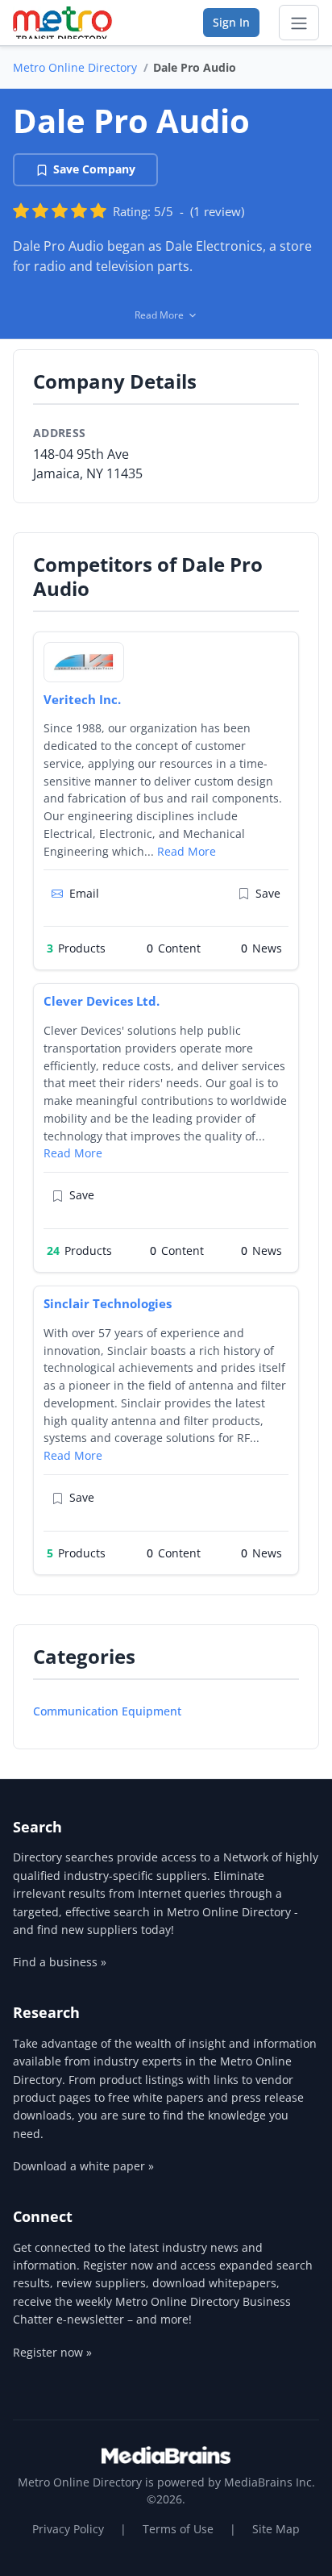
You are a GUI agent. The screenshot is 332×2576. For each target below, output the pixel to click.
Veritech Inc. (82, 699)
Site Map (276, 2529)
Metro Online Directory (75, 67)
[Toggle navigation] (299, 23)
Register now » (52, 2352)
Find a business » (60, 1962)
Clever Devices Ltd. (102, 1001)
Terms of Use (178, 2529)
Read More (187, 851)
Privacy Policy (68, 2529)
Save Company (94, 169)
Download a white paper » (83, 2166)
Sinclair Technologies (108, 1303)
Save (268, 893)
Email (84, 893)
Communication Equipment (107, 1711)
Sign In (231, 22)
